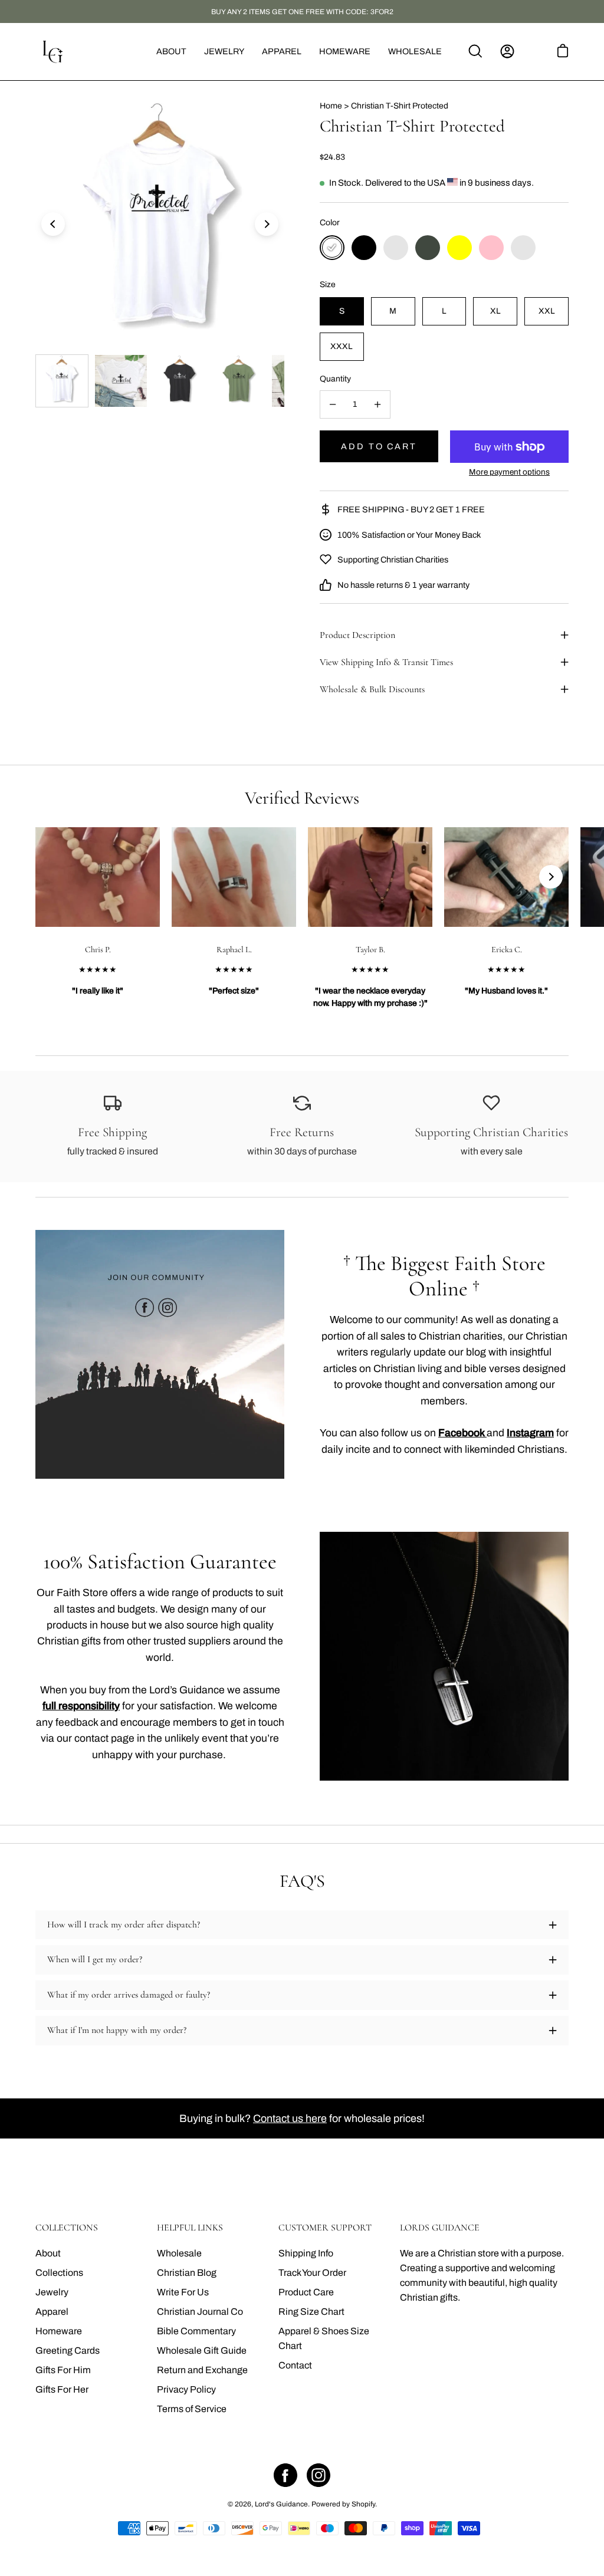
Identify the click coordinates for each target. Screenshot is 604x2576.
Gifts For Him (63, 2370)
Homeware (59, 2331)
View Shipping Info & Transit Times (386, 662)
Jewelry (52, 2292)
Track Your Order (312, 2273)
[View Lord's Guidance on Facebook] (285, 2475)
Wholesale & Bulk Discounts (372, 689)
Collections (59, 2273)
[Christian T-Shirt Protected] (62, 381)
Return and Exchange (202, 2370)
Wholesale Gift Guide (202, 2350)
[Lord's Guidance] (53, 52)
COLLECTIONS (67, 2228)
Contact (295, 2365)
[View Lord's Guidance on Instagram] (319, 2475)
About (48, 2253)
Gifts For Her (62, 2389)
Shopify (363, 2504)
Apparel (52, 2312)
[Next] (267, 224)
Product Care (306, 2292)
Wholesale (179, 2253)
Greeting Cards (68, 2350)
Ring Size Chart (311, 2312)
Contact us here (290, 2118)
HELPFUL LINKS (190, 2228)
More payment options (509, 472)
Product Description (357, 635)
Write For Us (183, 2292)
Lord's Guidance (281, 2504)
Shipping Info (306, 2253)
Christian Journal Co (200, 2312)
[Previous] (53, 224)
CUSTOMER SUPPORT (325, 2228)
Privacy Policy (186, 2389)
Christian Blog (187, 2273)
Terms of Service (192, 2409)
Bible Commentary (196, 2331)
